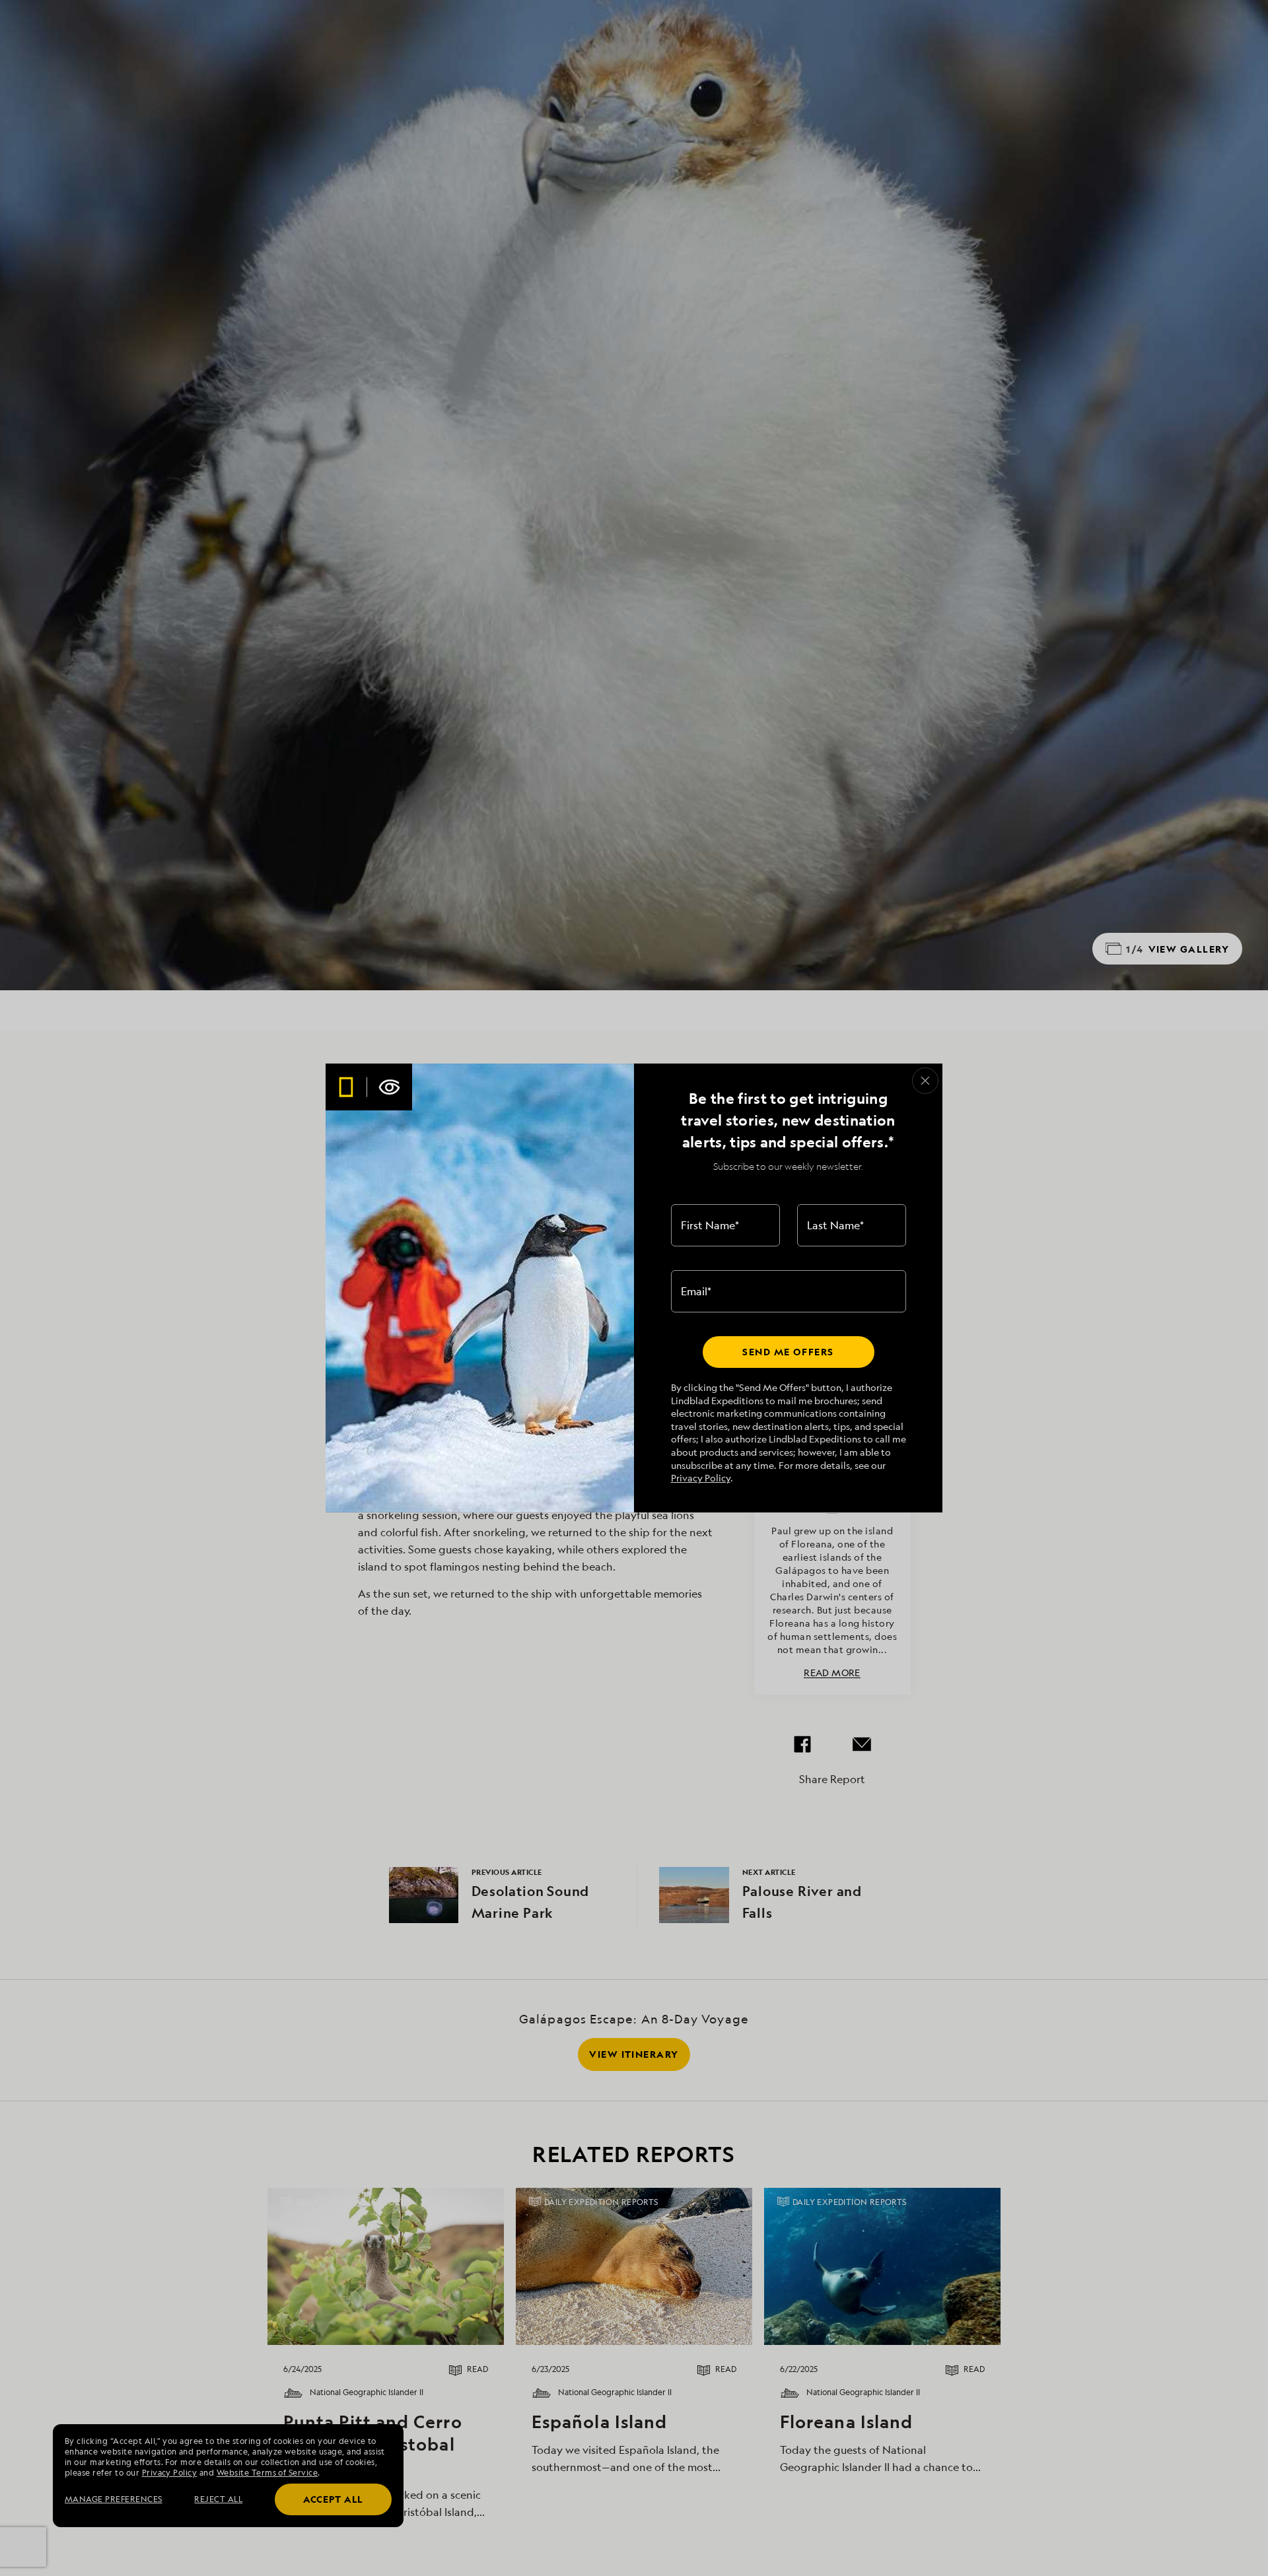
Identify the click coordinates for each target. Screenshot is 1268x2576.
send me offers (788, 1352)
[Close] (925, 1081)
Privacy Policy (701, 1478)
